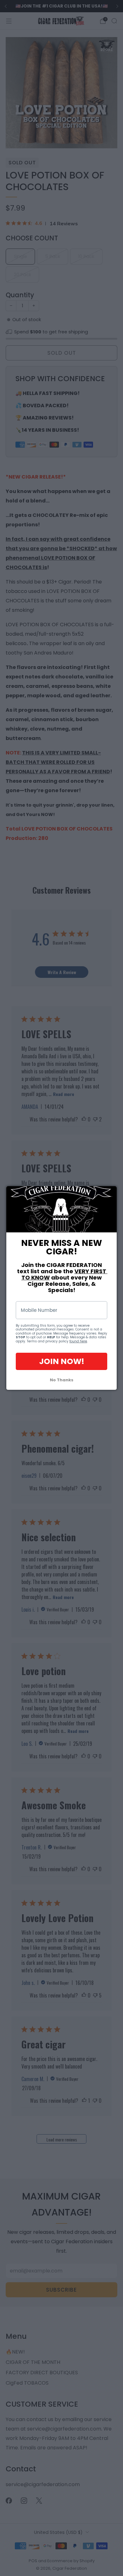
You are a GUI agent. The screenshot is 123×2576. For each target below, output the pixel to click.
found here (78, 1341)
